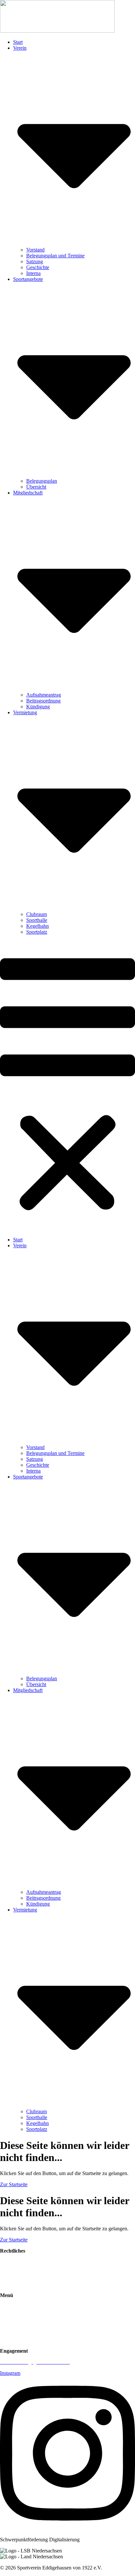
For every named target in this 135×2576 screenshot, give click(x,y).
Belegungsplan (42, 481)
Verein (7, 2306)
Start (18, 42)
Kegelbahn (38, 926)
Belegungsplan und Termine (55, 256)
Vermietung (12, 2329)
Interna (33, 273)
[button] (67, 1086)
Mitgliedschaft (15, 2340)
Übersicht (36, 487)
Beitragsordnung (43, 701)
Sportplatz (37, 932)
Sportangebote (15, 2317)
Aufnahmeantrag (44, 695)
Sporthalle (37, 920)
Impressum (11, 2273)
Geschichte (38, 267)
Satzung (35, 261)
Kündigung (38, 707)
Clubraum (37, 914)
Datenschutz (13, 2284)
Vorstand (35, 250)
